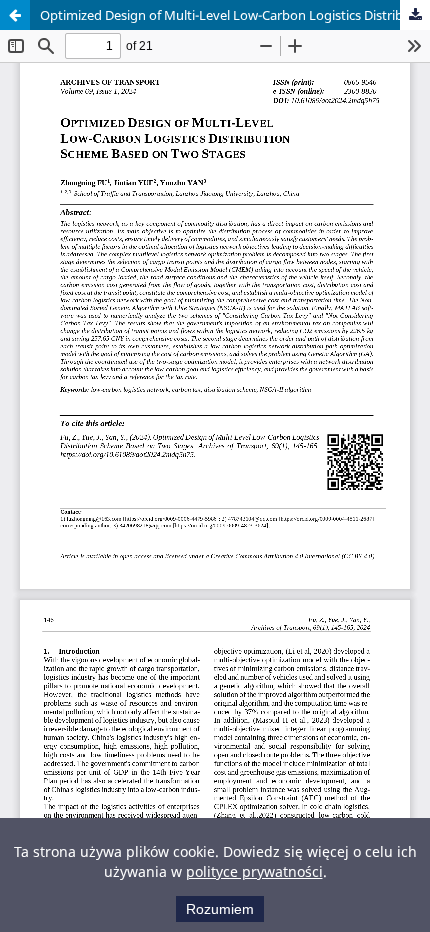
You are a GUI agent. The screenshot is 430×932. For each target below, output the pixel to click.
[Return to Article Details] (15, 15)
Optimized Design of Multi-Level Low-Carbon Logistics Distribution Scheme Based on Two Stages (235, 15)
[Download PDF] (415, 15)
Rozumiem (220, 909)
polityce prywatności (254, 871)
